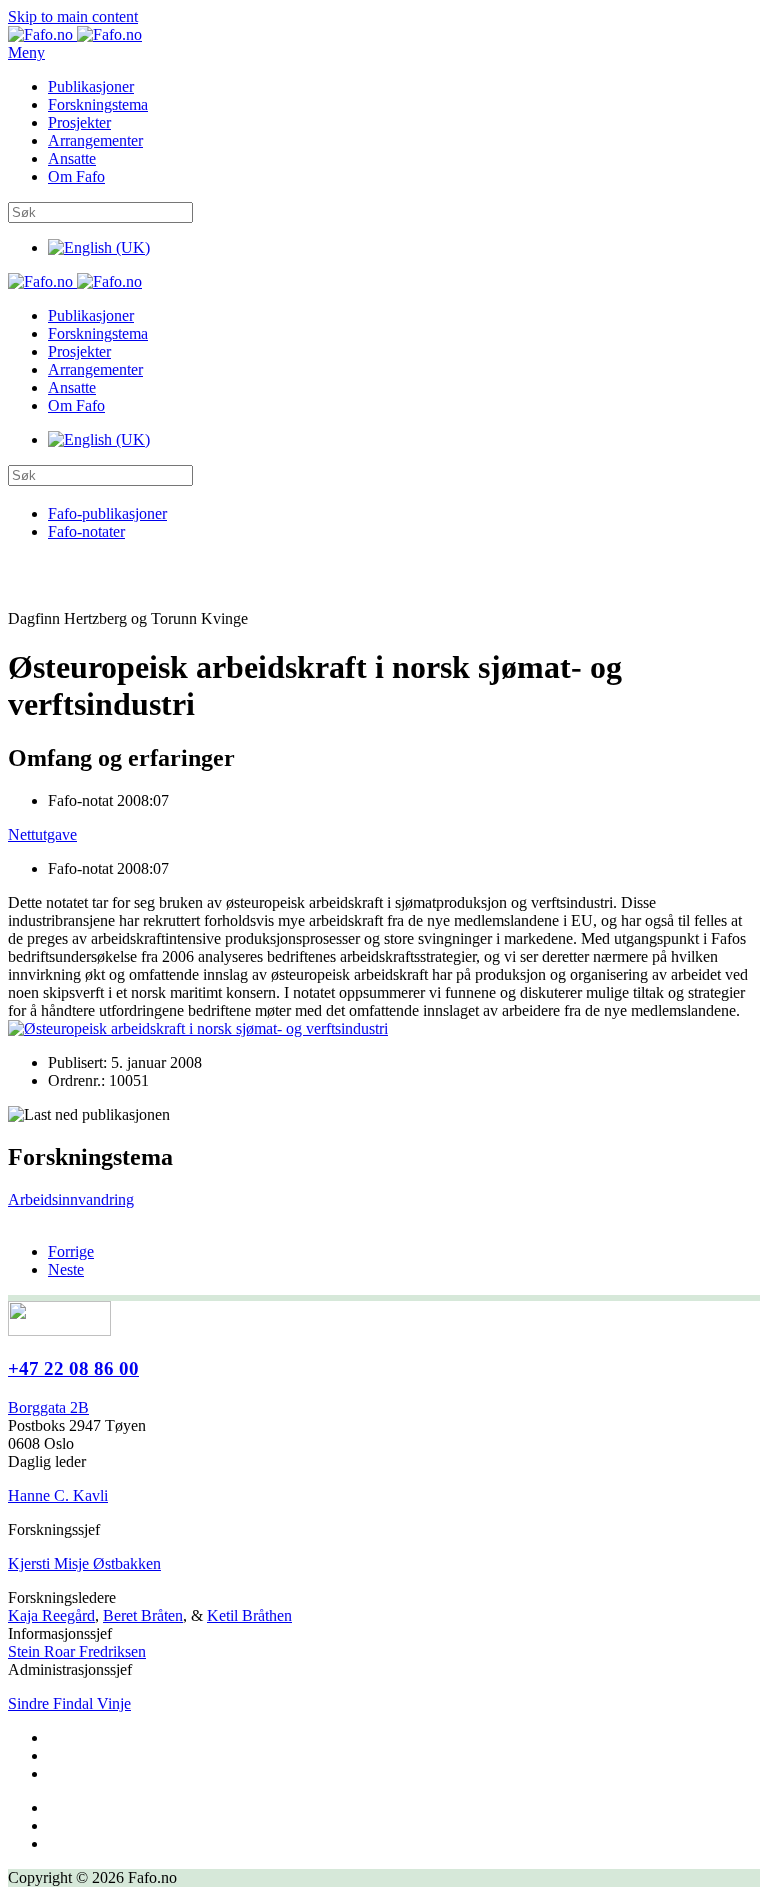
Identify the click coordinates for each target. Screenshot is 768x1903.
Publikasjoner (91, 86)
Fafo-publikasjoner (107, 513)
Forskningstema (98, 104)
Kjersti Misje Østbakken (84, 1563)
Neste (66, 1269)
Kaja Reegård (51, 1615)
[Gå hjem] (75, 34)
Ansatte (72, 158)
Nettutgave (42, 834)
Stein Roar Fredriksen (77, 1651)
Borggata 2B (48, 1407)
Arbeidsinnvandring (71, 1199)
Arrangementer (95, 140)
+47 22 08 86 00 (73, 1368)
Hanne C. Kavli (58, 1495)
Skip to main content (73, 16)
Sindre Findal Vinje (69, 1703)
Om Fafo (76, 176)
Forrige (71, 1251)
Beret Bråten (143, 1615)
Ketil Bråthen (249, 1615)
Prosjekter (79, 122)
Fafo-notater (86, 531)
